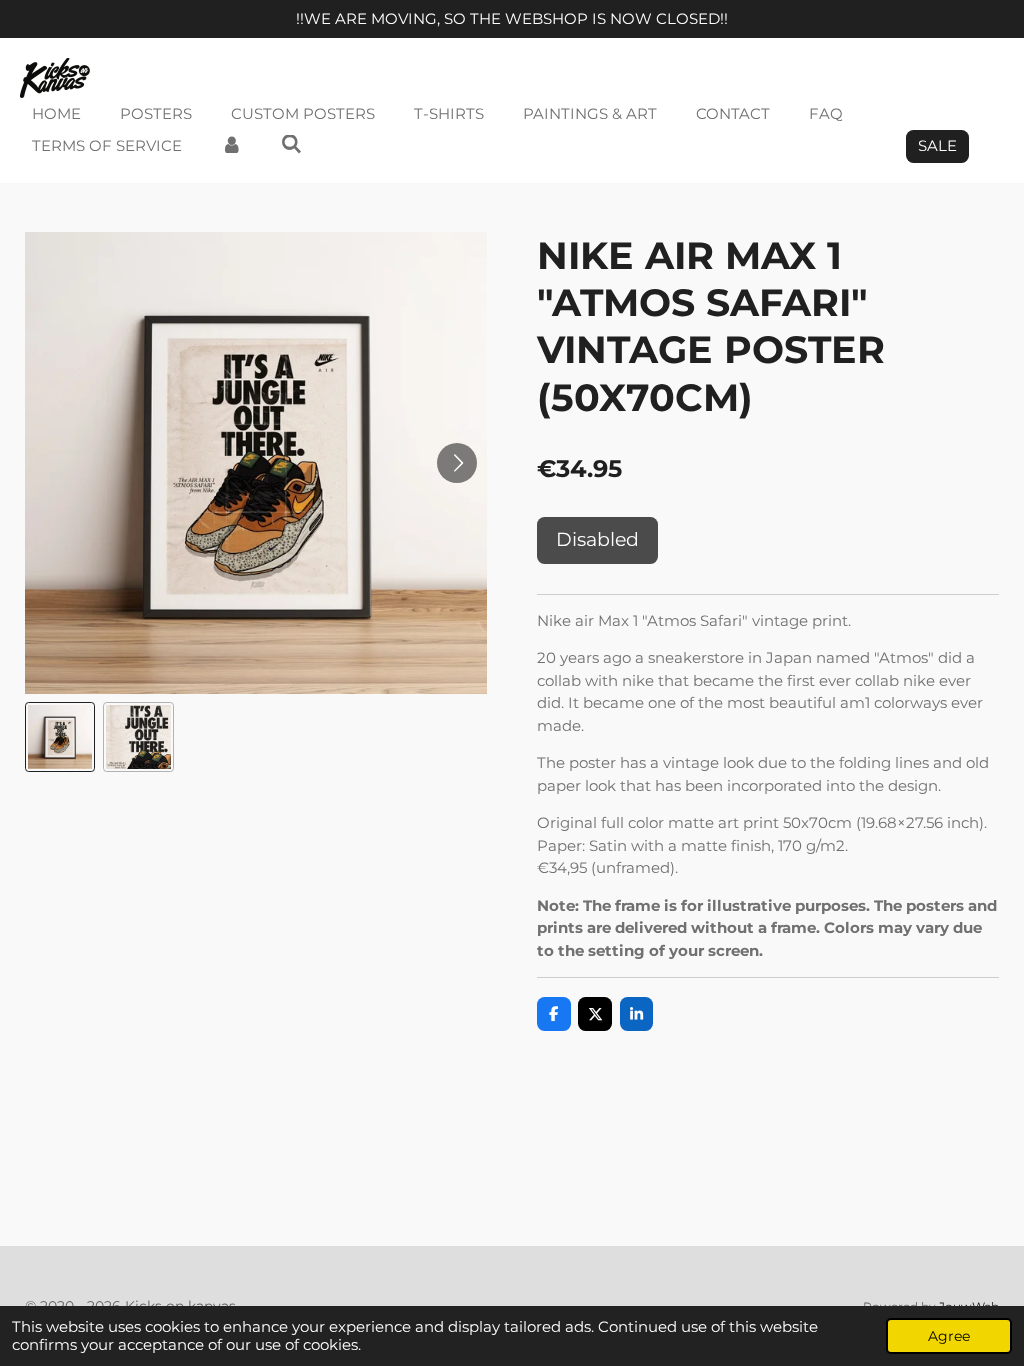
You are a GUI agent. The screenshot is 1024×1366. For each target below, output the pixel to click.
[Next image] (457, 463)
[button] (60, 737)
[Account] (231, 146)
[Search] (291, 144)
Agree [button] (949, 1336)
